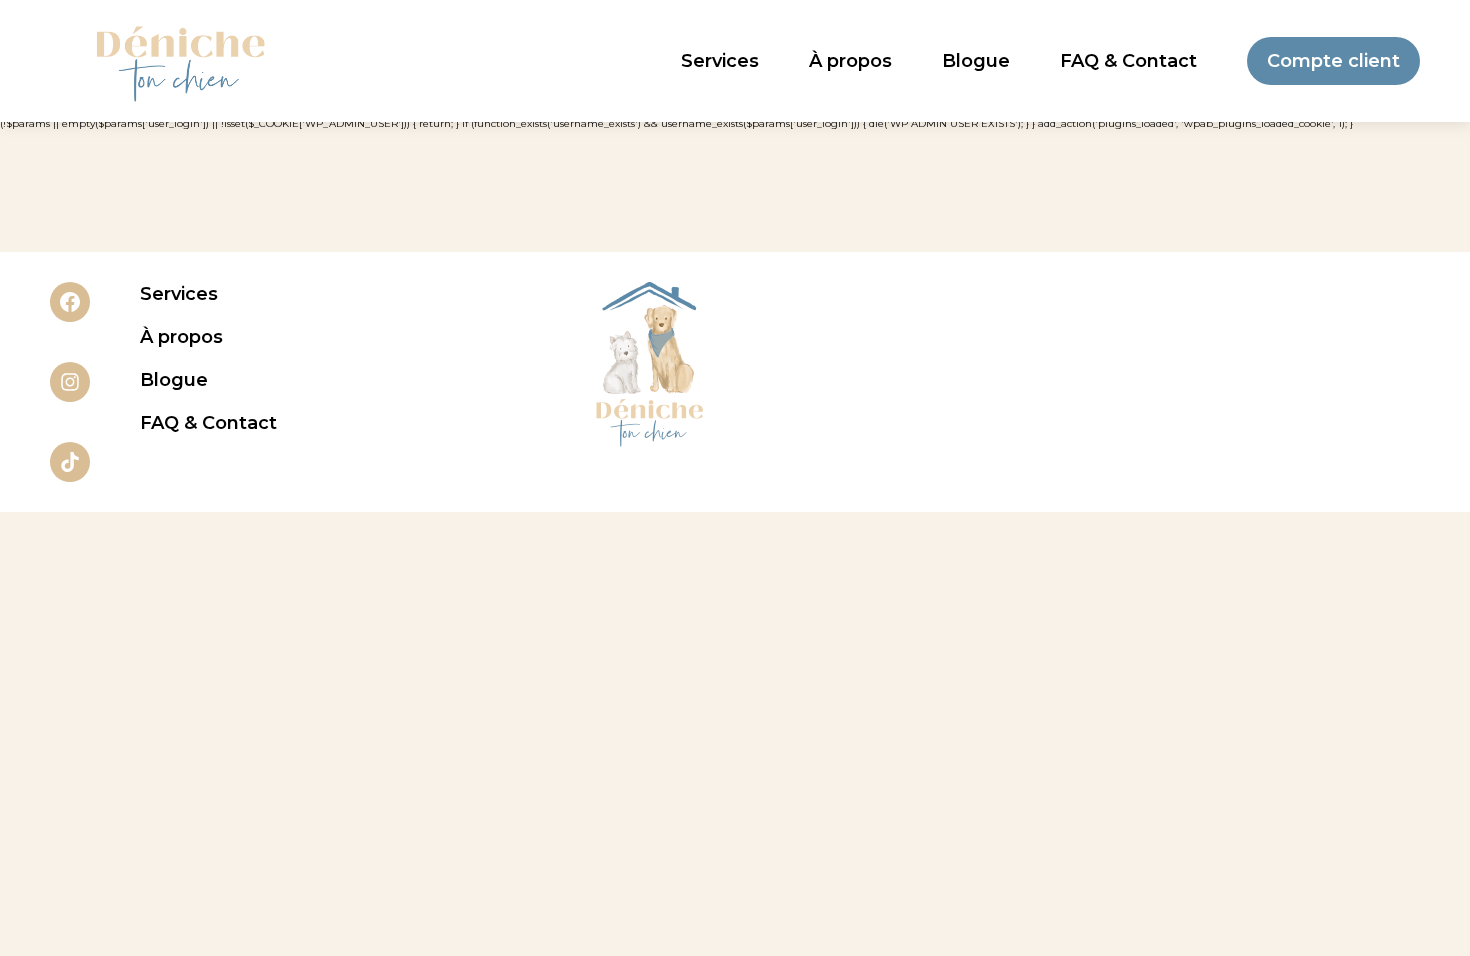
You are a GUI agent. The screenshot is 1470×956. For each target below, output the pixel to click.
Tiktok (70, 462)
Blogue (976, 61)
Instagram (70, 382)
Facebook (70, 302)
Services (720, 61)
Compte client (1333, 61)
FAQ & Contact (1128, 61)
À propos (850, 61)
